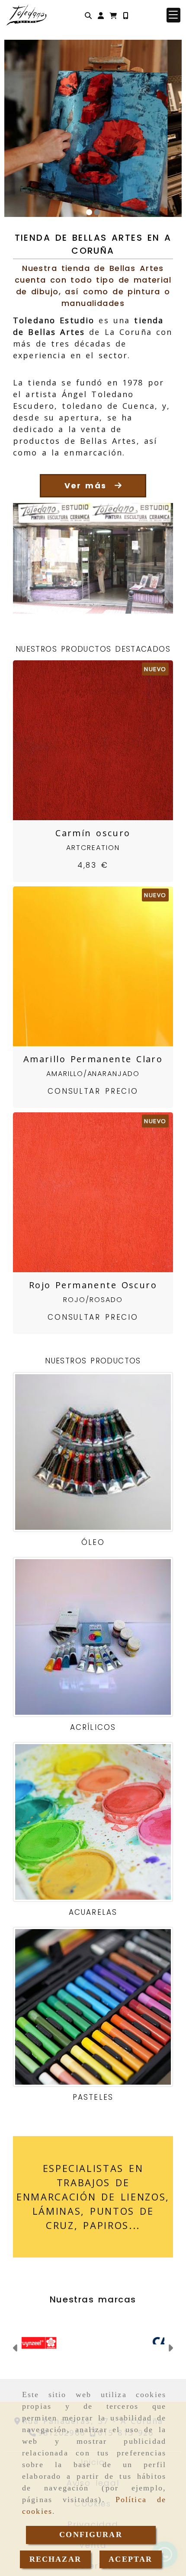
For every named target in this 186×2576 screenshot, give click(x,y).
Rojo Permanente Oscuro (93, 1285)
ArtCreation (93, 848)
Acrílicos (93, 1727)
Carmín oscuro (93, 833)
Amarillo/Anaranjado (93, 1074)
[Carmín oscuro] (82, 740)
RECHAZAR (55, 2559)
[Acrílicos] (93, 1637)
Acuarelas (93, 1912)
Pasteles (93, 2097)
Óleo (93, 1542)
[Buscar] (88, 15)
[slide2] (97, 212)
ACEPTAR (130, 2559)
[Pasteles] (93, 2007)
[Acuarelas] (93, 1822)
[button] (101, 15)
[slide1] (89, 212)
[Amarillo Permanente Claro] (82, 966)
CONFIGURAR (91, 2535)
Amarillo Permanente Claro (93, 1059)
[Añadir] (104, 740)
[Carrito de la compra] (113, 15)
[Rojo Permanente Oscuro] (82, 1192)
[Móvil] (125, 15)
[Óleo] (93, 1452)
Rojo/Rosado (93, 1300)
